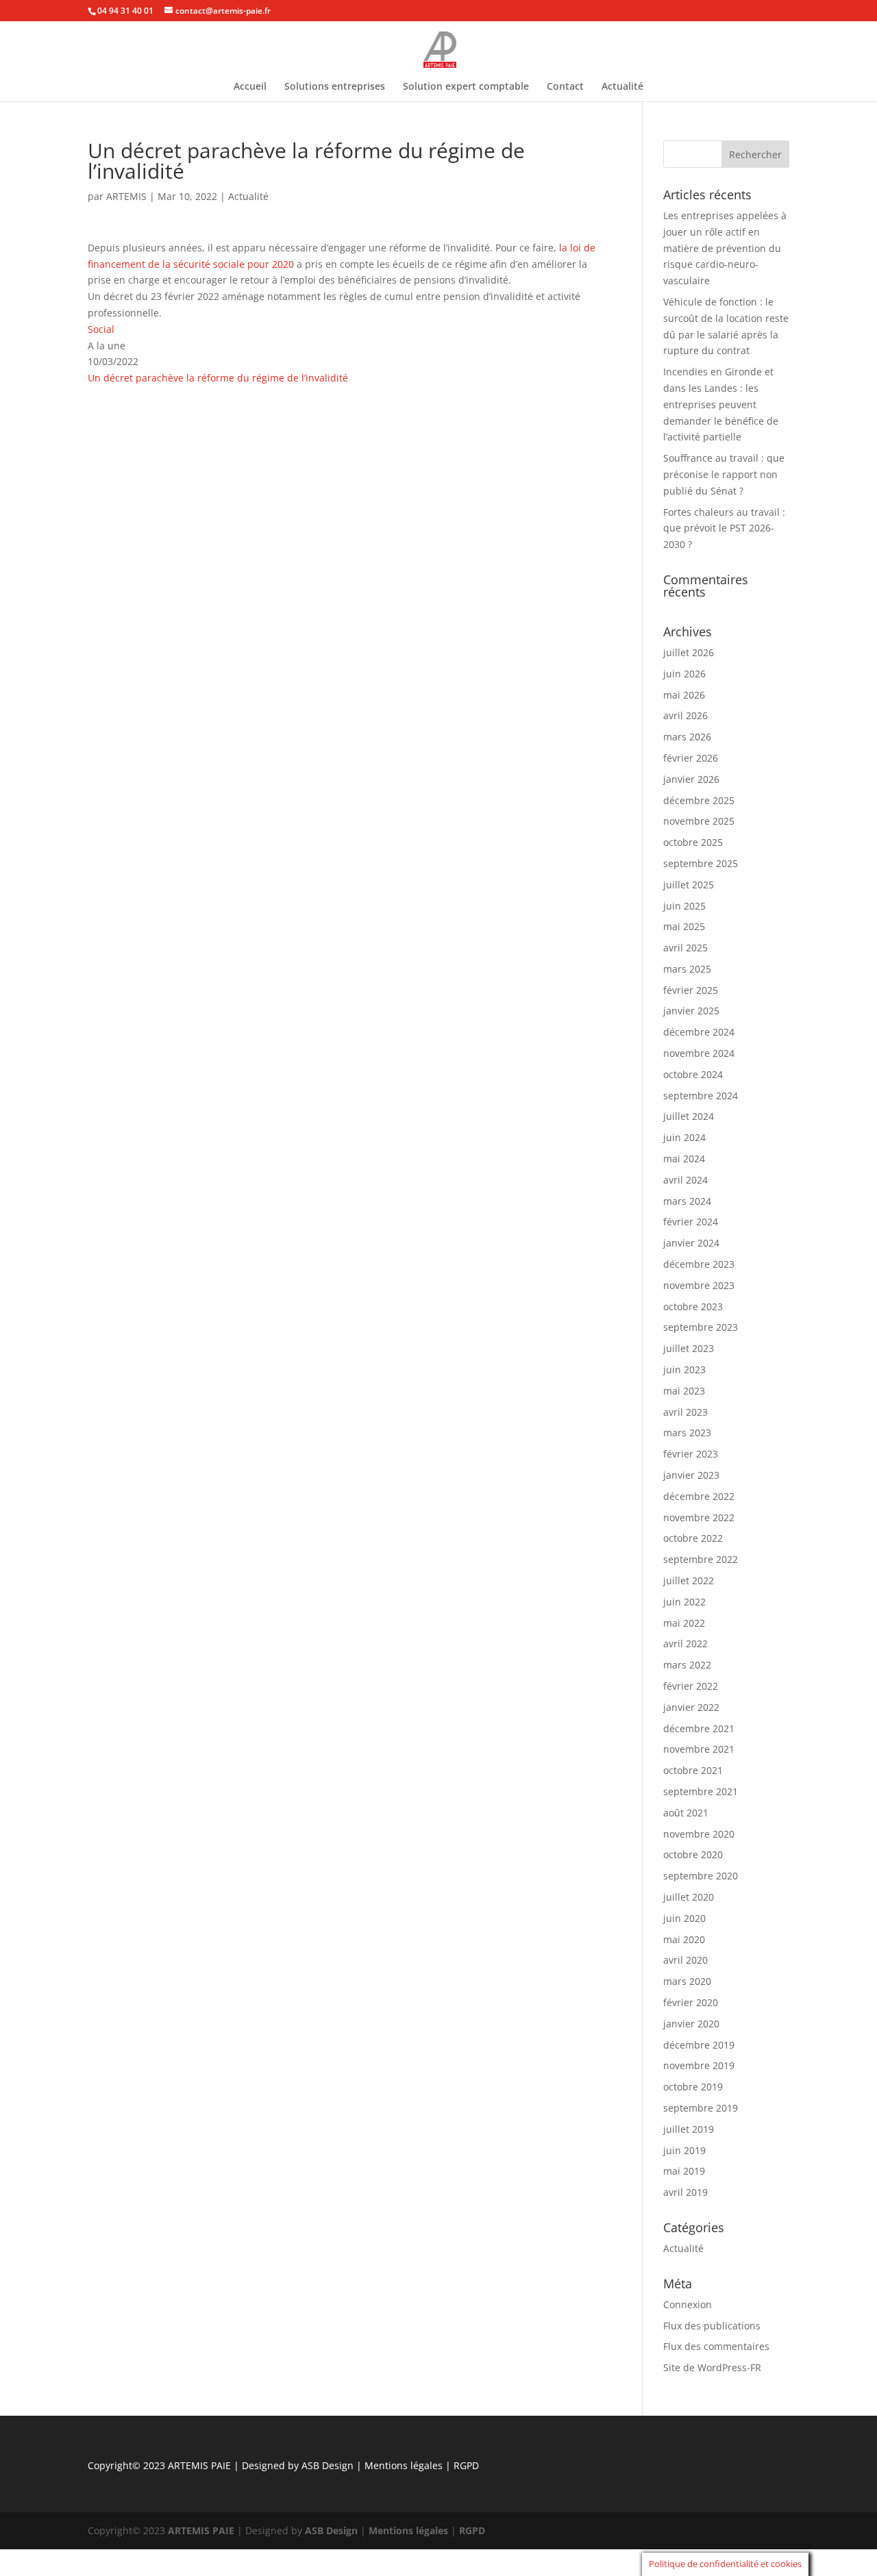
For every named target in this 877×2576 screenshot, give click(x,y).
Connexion (688, 2304)
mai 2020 (684, 1939)
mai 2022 (684, 1623)
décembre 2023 (699, 1264)
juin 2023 (684, 1370)
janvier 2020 (691, 2024)
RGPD (466, 2465)
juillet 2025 (689, 885)
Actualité (622, 87)
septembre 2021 (701, 1791)
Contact (565, 87)
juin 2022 (684, 1602)
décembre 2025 (699, 800)
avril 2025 (685, 948)
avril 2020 (685, 1960)
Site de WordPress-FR (712, 2367)
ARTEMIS (126, 196)
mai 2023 (684, 1391)
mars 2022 (687, 1665)
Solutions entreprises (335, 87)
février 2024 (691, 1222)
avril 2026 (685, 715)
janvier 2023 (691, 1475)
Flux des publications (712, 2326)
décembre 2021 (699, 1728)
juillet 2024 (689, 1116)
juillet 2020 (689, 1897)
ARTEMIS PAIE (199, 2465)
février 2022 (691, 1686)
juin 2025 (684, 906)
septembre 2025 (701, 863)
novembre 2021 (699, 1749)
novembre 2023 (699, 1285)
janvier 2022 (691, 1707)
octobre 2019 (693, 2087)
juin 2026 (684, 674)
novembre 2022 (699, 1517)
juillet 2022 (689, 1580)
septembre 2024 (701, 1096)
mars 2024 (687, 1201)
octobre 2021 (693, 1770)
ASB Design (329, 2465)
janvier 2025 (691, 1011)
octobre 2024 (693, 1074)
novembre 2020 (699, 1834)
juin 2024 (684, 1137)
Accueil (250, 87)
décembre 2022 (699, 1496)
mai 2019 (684, 2171)
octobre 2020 (693, 1854)
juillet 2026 (689, 652)
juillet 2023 (689, 1348)
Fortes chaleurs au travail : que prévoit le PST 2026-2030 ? (724, 528)
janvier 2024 (691, 1243)
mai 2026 (684, 695)
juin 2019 (684, 2150)
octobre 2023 (693, 1306)
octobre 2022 (693, 1538)
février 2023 (691, 1454)
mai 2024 (684, 1159)
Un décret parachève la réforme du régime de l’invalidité (218, 378)
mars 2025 (687, 969)
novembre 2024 (699, 1053)
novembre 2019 (699, 2065)
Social (101, 329)
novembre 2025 (699, 821)
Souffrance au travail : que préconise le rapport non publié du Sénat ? (724, 474)
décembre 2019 (699, 2045)
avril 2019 (685, 2192)
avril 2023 (685, 1412)
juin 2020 (684, 1918)
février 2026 (691, 758)
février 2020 (691, 2002)
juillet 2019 (689, 2129)
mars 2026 (687, 737)
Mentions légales (405, 2465)
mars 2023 (687, 1433)
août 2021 (686, 1813)
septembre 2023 (701, 1327)
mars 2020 (687, 1981)
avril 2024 (685, 1180)
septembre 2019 (701, 2108)
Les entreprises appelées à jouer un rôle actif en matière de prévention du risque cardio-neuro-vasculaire (725, 248)
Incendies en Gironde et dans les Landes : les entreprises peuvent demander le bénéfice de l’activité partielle (721, 404)
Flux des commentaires (716, 2346)
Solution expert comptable (466, 87)
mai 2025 (684, 926)
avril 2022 (685, 1643)
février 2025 (691, 990)
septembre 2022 (701, 1559)
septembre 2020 (701, 1876)
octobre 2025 (693, 842)
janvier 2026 (691, 779)
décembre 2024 (699, 1032)
